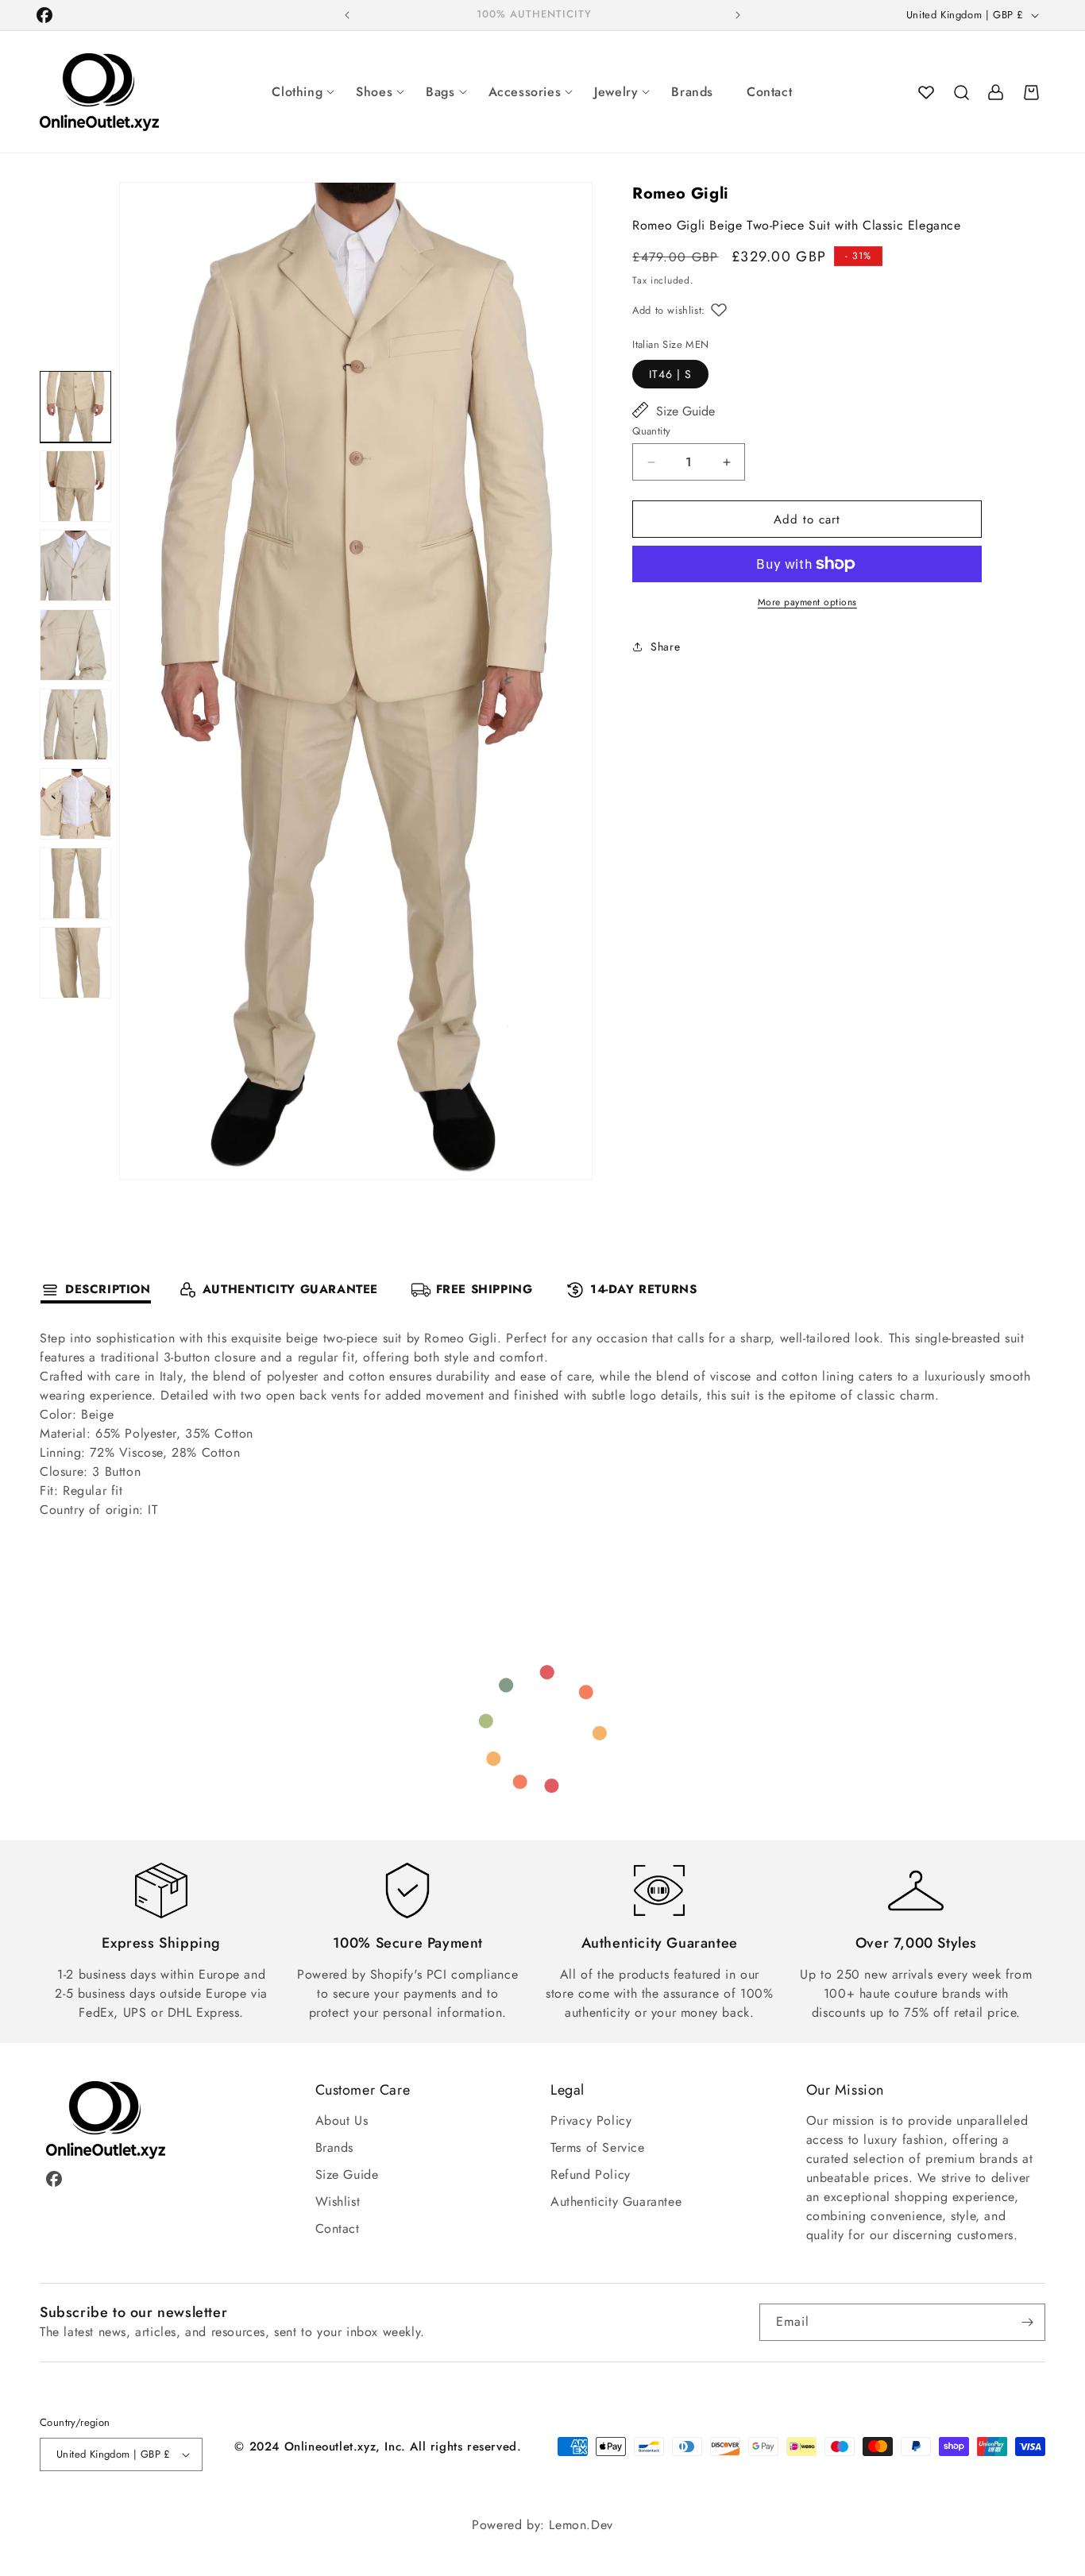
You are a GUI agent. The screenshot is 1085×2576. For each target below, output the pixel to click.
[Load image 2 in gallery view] (75, 486)
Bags (440, 92)
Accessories (525, 92)
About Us (342, 2120)
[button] (961, 92)
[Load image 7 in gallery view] (75, 883)
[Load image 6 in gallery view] (75, 804)
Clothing (297, 92)
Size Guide (685, 411)
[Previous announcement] (347, 15)
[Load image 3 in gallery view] (75, 566)
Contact (769, 92)
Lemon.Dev (581, 2525)
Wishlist (338, 2201)
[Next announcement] (738, 15)
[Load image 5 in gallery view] (75, 724)
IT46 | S (670, 374)
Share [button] (665, 647)
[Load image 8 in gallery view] (75, 963)
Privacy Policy (591, 2120)
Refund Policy (591, 2174)
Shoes (374, 92)
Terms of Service (598, 2147)
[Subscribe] (1027, 2322)
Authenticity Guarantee (616, 2201)
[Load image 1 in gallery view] (75, 407)
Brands (692, 92)
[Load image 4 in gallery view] (75, 645)
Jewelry (616, 92)
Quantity (651, 431)
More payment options (807, 602)
